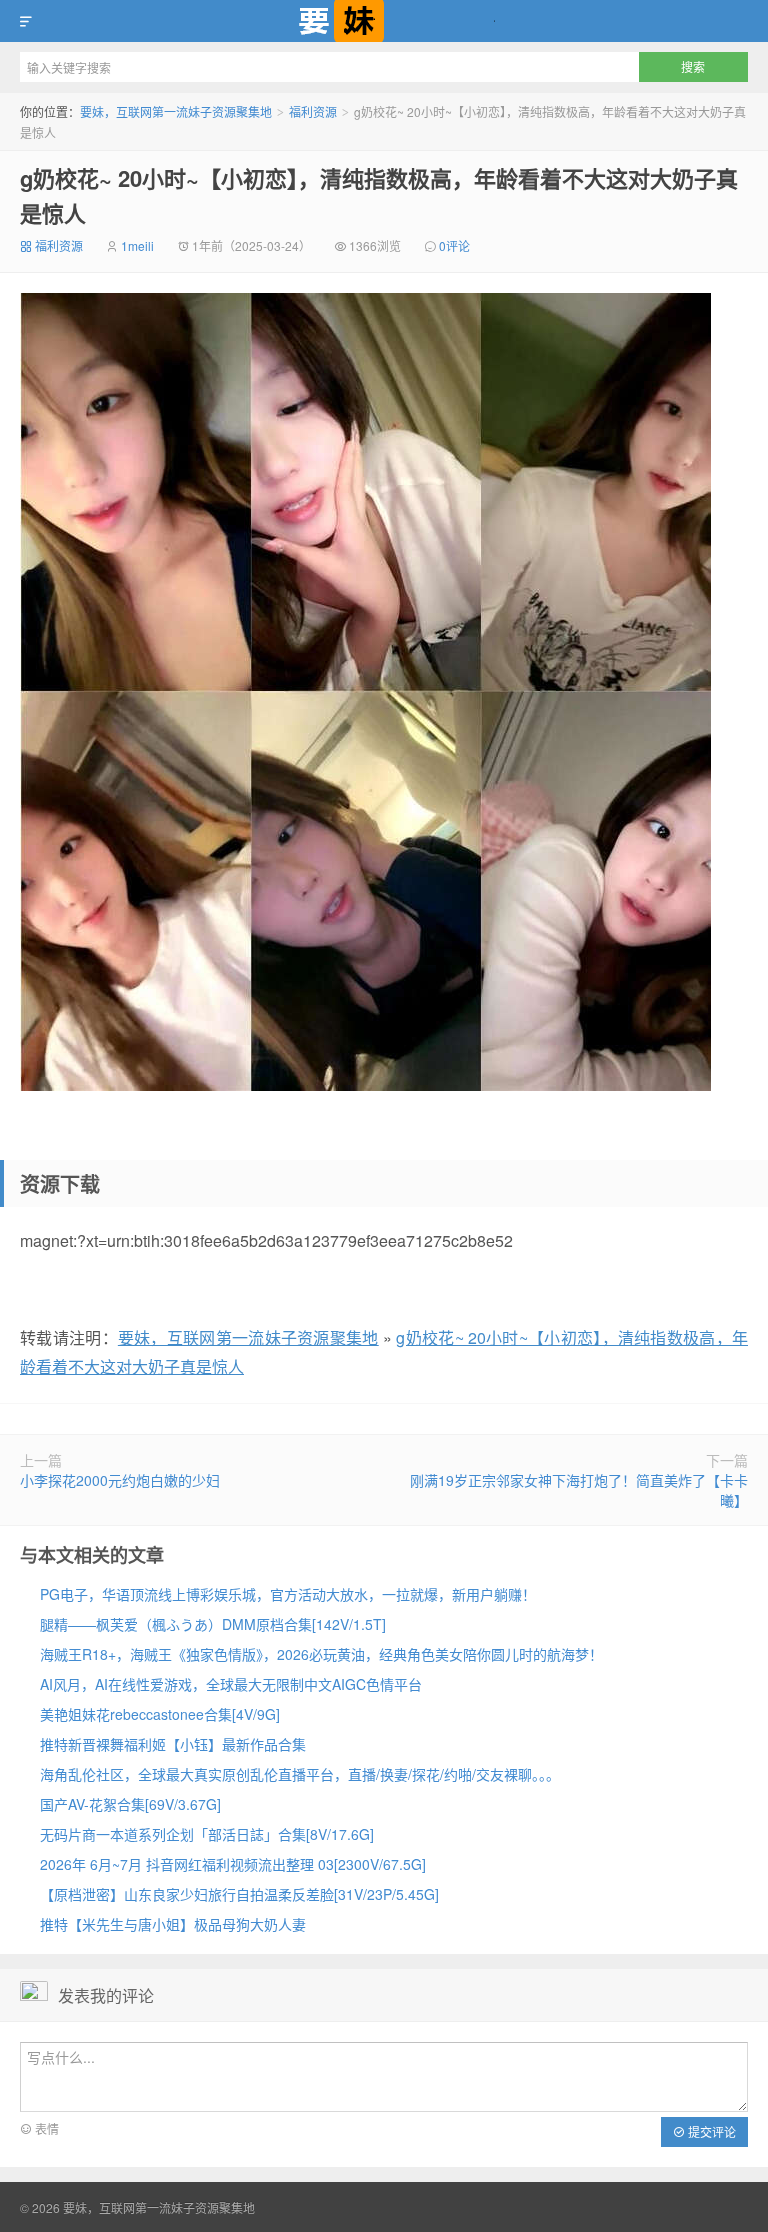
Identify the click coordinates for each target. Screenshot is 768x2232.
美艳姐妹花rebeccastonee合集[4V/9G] (160, 1714)
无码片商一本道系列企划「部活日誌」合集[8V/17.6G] (207, 1834)
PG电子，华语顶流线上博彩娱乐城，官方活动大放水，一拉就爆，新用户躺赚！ (288, 1594)
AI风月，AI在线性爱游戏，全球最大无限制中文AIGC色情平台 (231, 1684)
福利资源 (313, 111)
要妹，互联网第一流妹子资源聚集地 (384, 21)
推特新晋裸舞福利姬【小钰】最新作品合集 (173, 1744)
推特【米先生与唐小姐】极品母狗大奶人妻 (173, 1924)
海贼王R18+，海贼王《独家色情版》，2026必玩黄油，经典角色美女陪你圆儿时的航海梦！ (321, 1654)
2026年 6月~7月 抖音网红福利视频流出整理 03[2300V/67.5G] (233, 1864)
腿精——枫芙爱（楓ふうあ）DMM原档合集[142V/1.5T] (213, 1624)
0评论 (454, 245)
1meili (137, 245)
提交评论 (710, 2131)
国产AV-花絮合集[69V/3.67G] (130, 1804)
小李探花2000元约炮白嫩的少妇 (120, 1480)
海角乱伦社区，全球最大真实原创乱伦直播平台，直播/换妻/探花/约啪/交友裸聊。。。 (300, 1774)
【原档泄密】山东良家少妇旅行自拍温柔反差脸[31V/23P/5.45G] (239, 1894)
